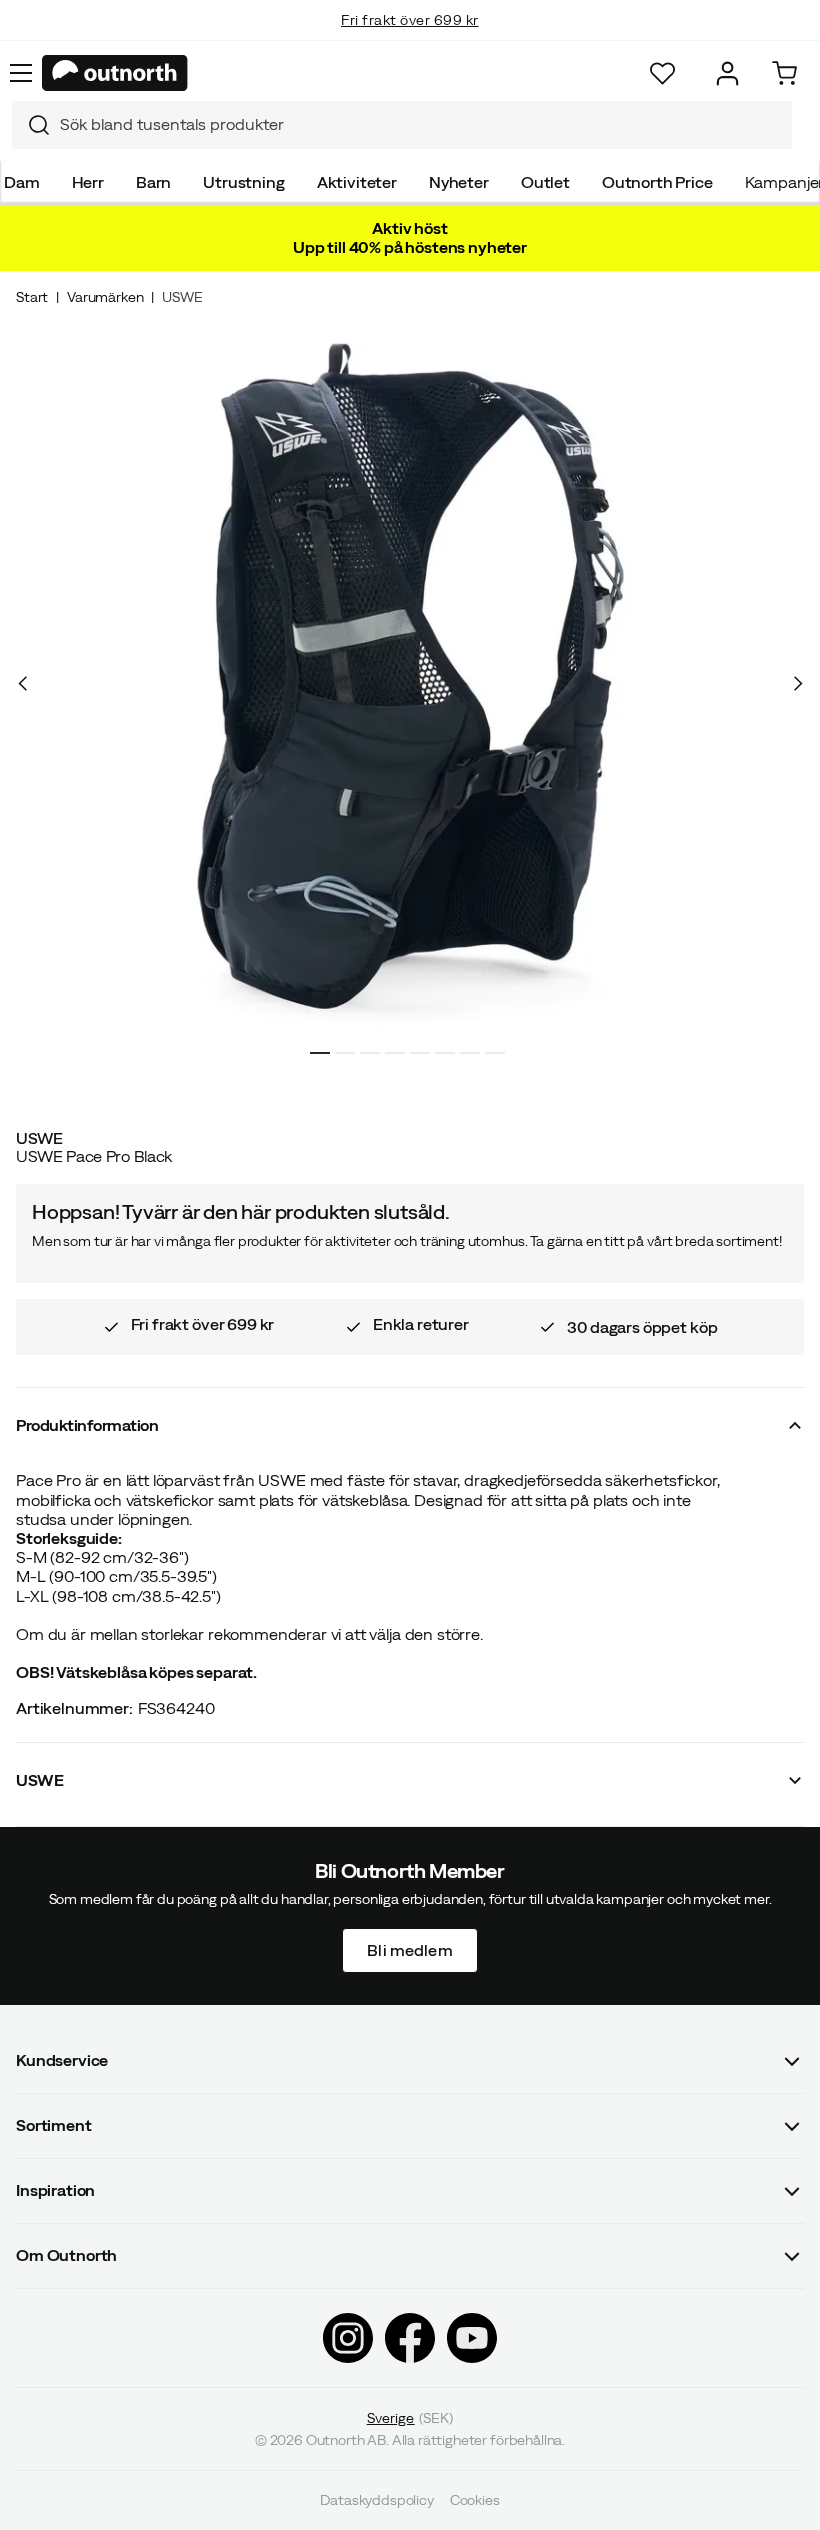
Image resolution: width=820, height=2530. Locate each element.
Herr (88, 182)
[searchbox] (421, 124)
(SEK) (410, 2418)
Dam (22, 182)
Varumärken (105, 297)
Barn (153, 182)
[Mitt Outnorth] (727, 73)
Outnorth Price (657, 182)
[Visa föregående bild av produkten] (23, 684)
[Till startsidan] (115, 73)
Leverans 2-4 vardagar (410, 40)
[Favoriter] (662, 73)
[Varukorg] (784, 73)
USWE (182, 297)
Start (32, 297)
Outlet (545, 182)
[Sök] (31, 125)
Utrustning (243, 182)
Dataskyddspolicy (376, 2500)
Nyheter (459, 182)
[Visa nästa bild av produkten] (797, 684)
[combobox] (402, 125)
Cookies (475, 2500)
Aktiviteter (357, 182)
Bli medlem (410, 1950)
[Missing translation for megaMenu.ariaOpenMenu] (21, 73)
